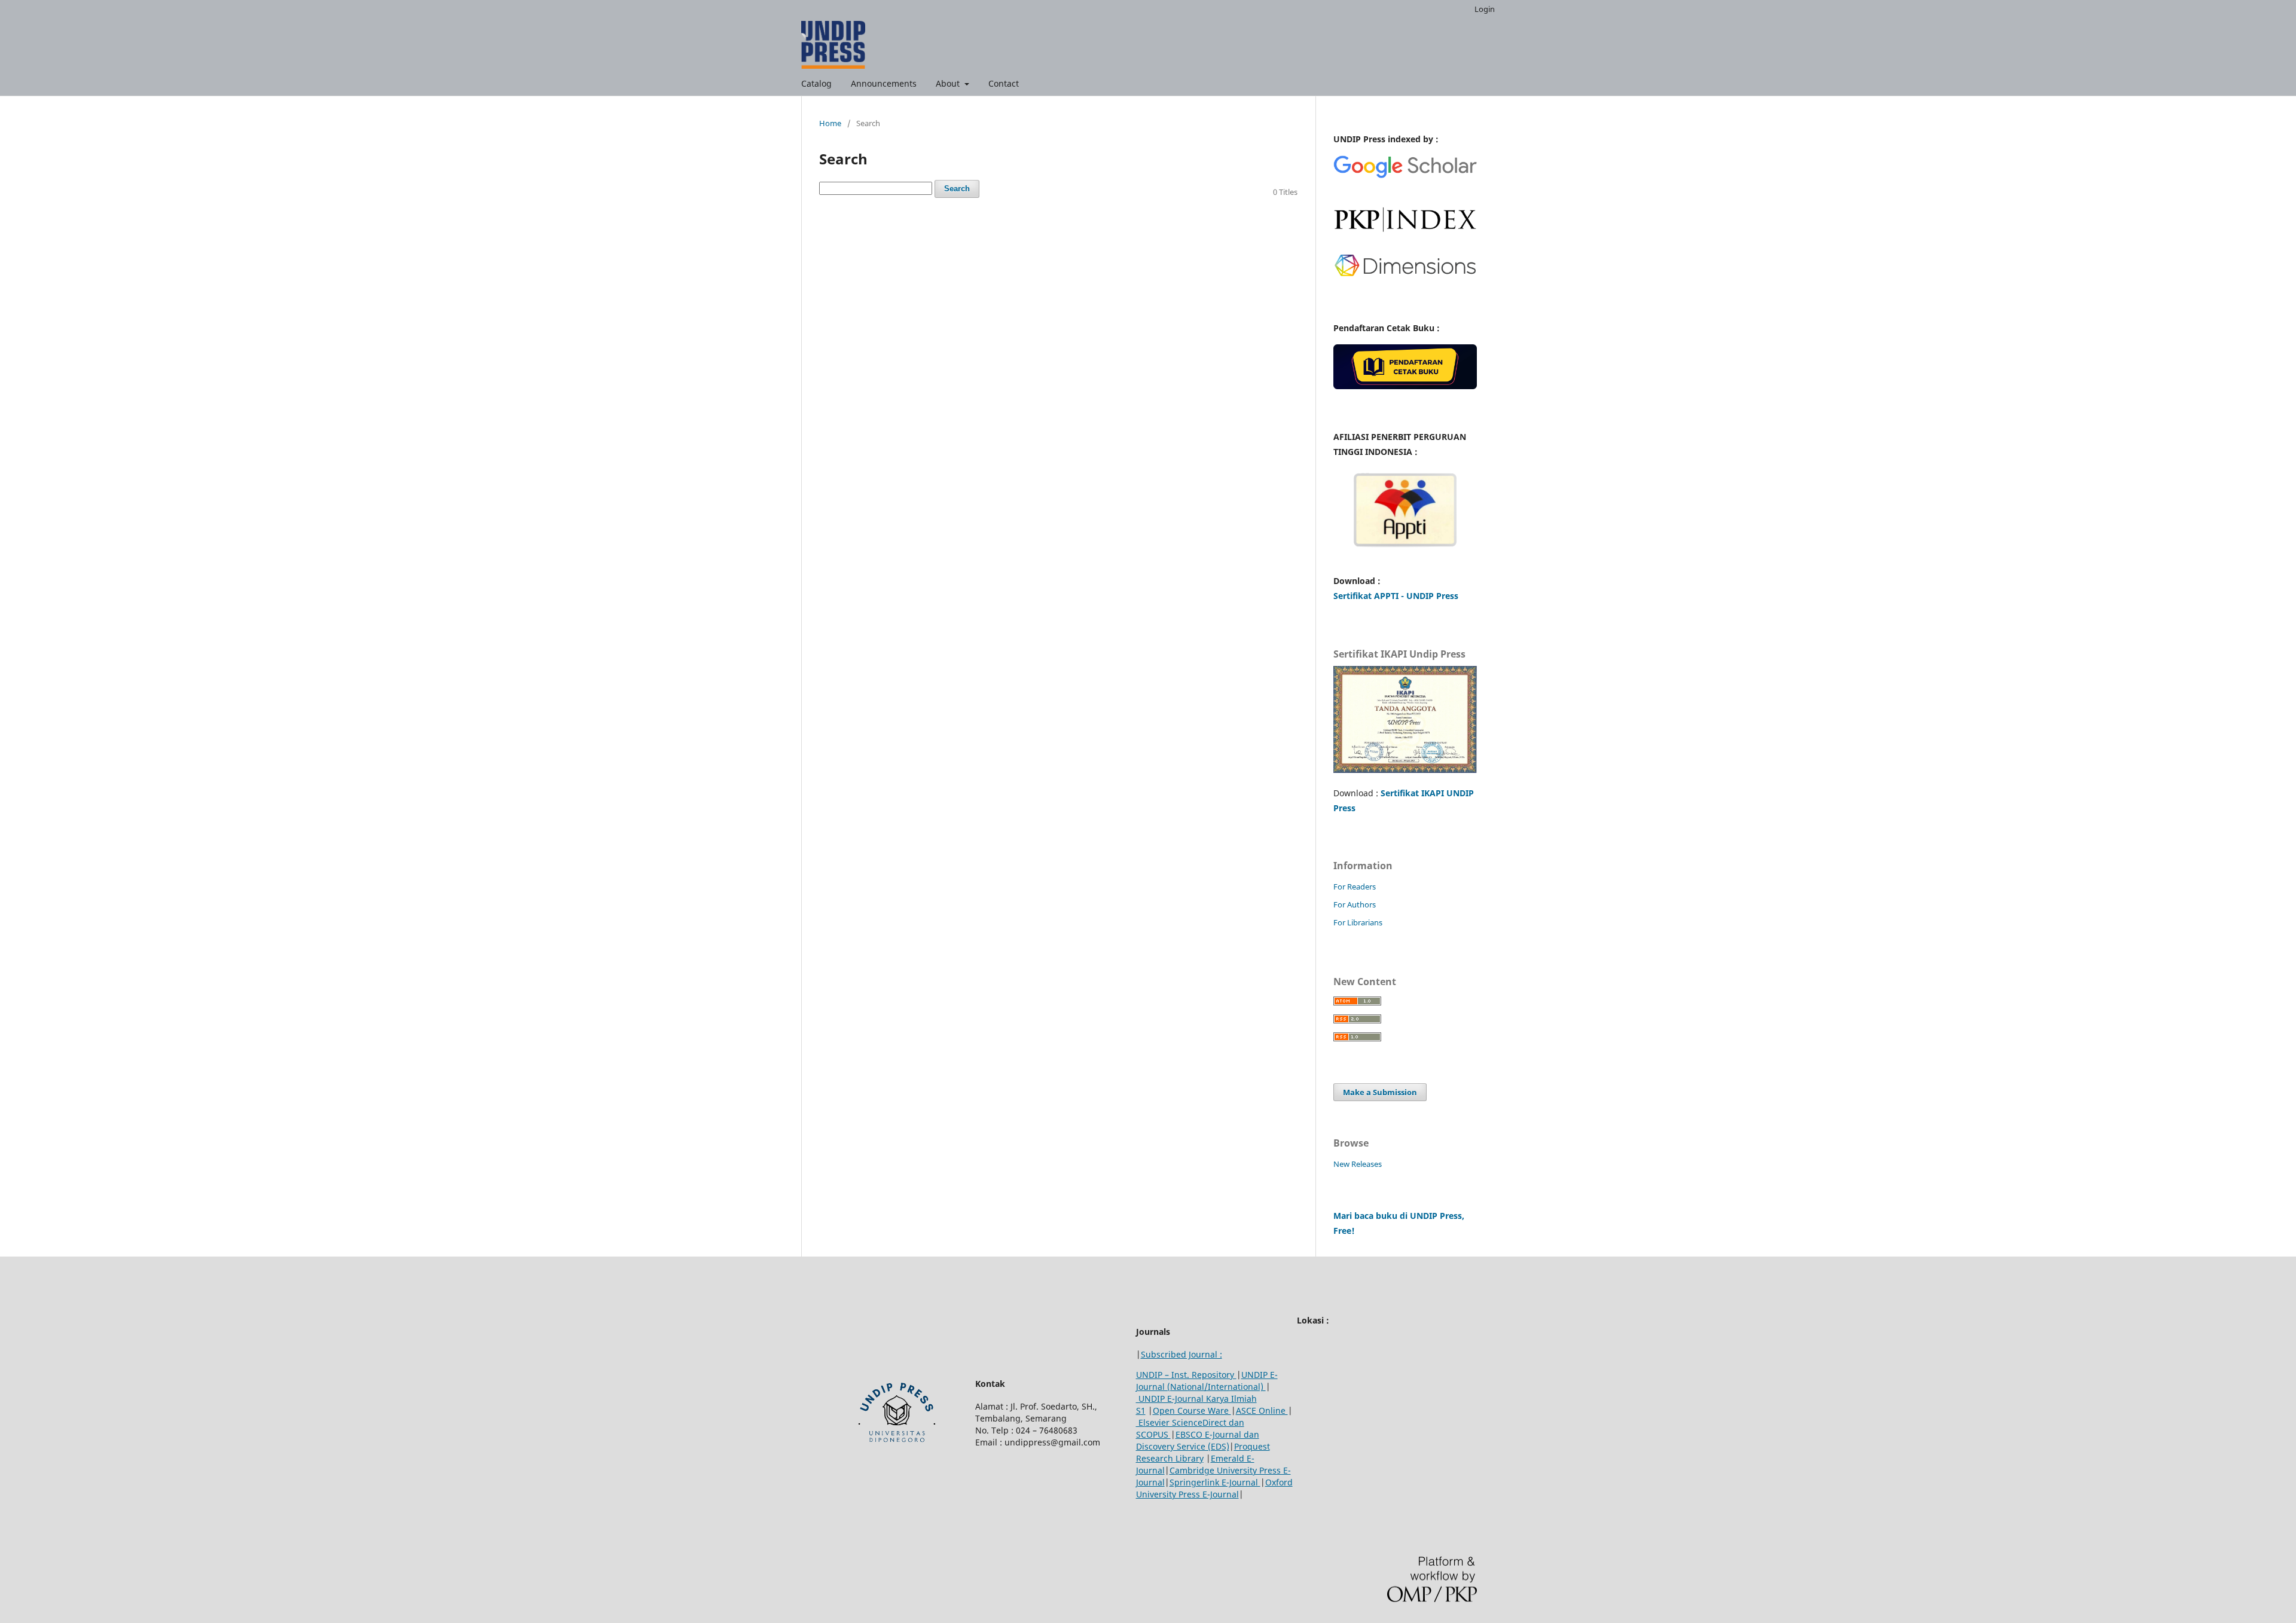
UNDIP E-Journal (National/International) (1207, 1381)
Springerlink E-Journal (1215, 1482)
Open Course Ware (1192, 1410)
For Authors (1355, 904)
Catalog (816, 83)
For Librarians (1358, 922)
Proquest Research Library (1203, 1452)
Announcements (884, 83)
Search (957, 189)
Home (830, 123)
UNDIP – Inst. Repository (1186, 1375)
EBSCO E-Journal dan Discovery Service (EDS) (1198, 1440)
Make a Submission (1380, 1092)
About (949, 83)
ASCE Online (1262, 1410)
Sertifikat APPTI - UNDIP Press (1396, 596)
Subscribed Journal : (1181, 1354)
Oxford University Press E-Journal (1214, 1488)
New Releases (1358, 1164)
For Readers (1355, 887)
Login (1485, 9)
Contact (1004, 83)
